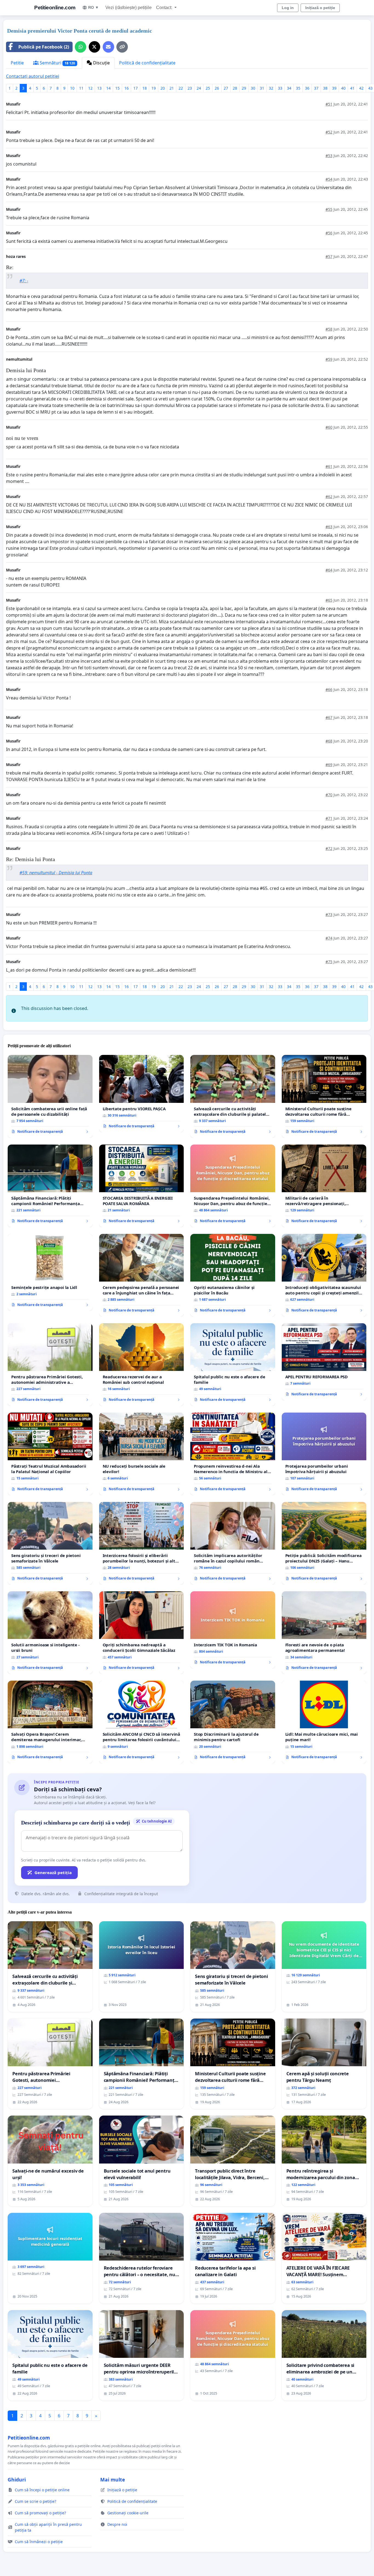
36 (307, 88)
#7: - (24, 281)
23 (190, 88)
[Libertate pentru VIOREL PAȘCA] (142, 1094)
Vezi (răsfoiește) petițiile (129, 8)
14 (108, 88)
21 (172, 88)
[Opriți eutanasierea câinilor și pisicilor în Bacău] (233, 1275)
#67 (329, 717)
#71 (329, 818)
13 (99, 88)
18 (145, 88)
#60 (329, 427)
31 (262, 88)
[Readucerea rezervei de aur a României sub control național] (142, 1365)
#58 (329, 329)
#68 (329, 741)
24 (199, 88)
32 (271, 88)
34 (289, 88)
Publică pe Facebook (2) (44, 47)
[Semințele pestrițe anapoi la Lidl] (50, 1273)
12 (90, 88)
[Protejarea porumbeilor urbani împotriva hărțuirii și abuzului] (324, 1454)
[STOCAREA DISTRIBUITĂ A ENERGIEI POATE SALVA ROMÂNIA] (142, 1186)
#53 (329, 156)
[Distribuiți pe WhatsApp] (80, 47)
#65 (329, 600)
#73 (329, 914)
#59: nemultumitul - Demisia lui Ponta (56, 873)
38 (325, 88)
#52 (329, 132)
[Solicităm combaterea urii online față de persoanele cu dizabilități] (50, 1096)
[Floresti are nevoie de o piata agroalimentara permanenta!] (324, 1633)
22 (181, 88)
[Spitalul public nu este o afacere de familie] (233, 1365)
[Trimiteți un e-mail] (108, 47)
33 (280, 88)
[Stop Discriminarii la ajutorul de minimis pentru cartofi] (233, 1722)
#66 (329, 689)
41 (352, 88)
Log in (288, 8)
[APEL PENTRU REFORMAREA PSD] (324, 1362)
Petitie (17, 63)
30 (253, 88)
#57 (329, 256)
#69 (329, 765)
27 (226, 88)
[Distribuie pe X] (94, 47)
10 (72, 88)
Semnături (57, 63)
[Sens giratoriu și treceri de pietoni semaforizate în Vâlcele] (50, 1543)
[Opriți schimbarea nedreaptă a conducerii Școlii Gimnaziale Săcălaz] (142, 1633)
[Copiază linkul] (122, 47)
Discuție (101, 63)
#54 (329, 179)
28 (235, 88)
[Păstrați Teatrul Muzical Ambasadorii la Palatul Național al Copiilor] (50, 1454)
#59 (329, 359)
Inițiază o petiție (320, 8)
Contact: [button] (165, 8)
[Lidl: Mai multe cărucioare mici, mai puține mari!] (324, 1722)
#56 (329, 233)
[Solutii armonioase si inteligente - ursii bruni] (50, 1633)
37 (316, 88)
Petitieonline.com (55, 8)
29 (244, 88)
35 (298, 88)
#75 (329, 962)
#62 (329, 496)
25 (208, 88)
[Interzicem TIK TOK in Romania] (233, 1630)
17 (136, 88)
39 (334, 88)
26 (217, 88)
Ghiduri (17, 2480)
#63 (329, 527)
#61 (329, 466)
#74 (329, 938)
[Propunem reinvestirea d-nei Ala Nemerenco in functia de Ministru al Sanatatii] (233, 1454)
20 (163, 88)
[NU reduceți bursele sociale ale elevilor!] (142, 1454)
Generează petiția (53, 1872)
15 (117, 88)
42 (361, 88)
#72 (329, 848)
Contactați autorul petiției (33, 76)
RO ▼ (93, 7)
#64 (329, 570)
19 (154, 88)
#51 (329, 104)
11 (81, 88)
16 (126, 88)
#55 (329, 209)
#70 (329, 795)
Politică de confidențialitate (147, 63)
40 (343, 88)
